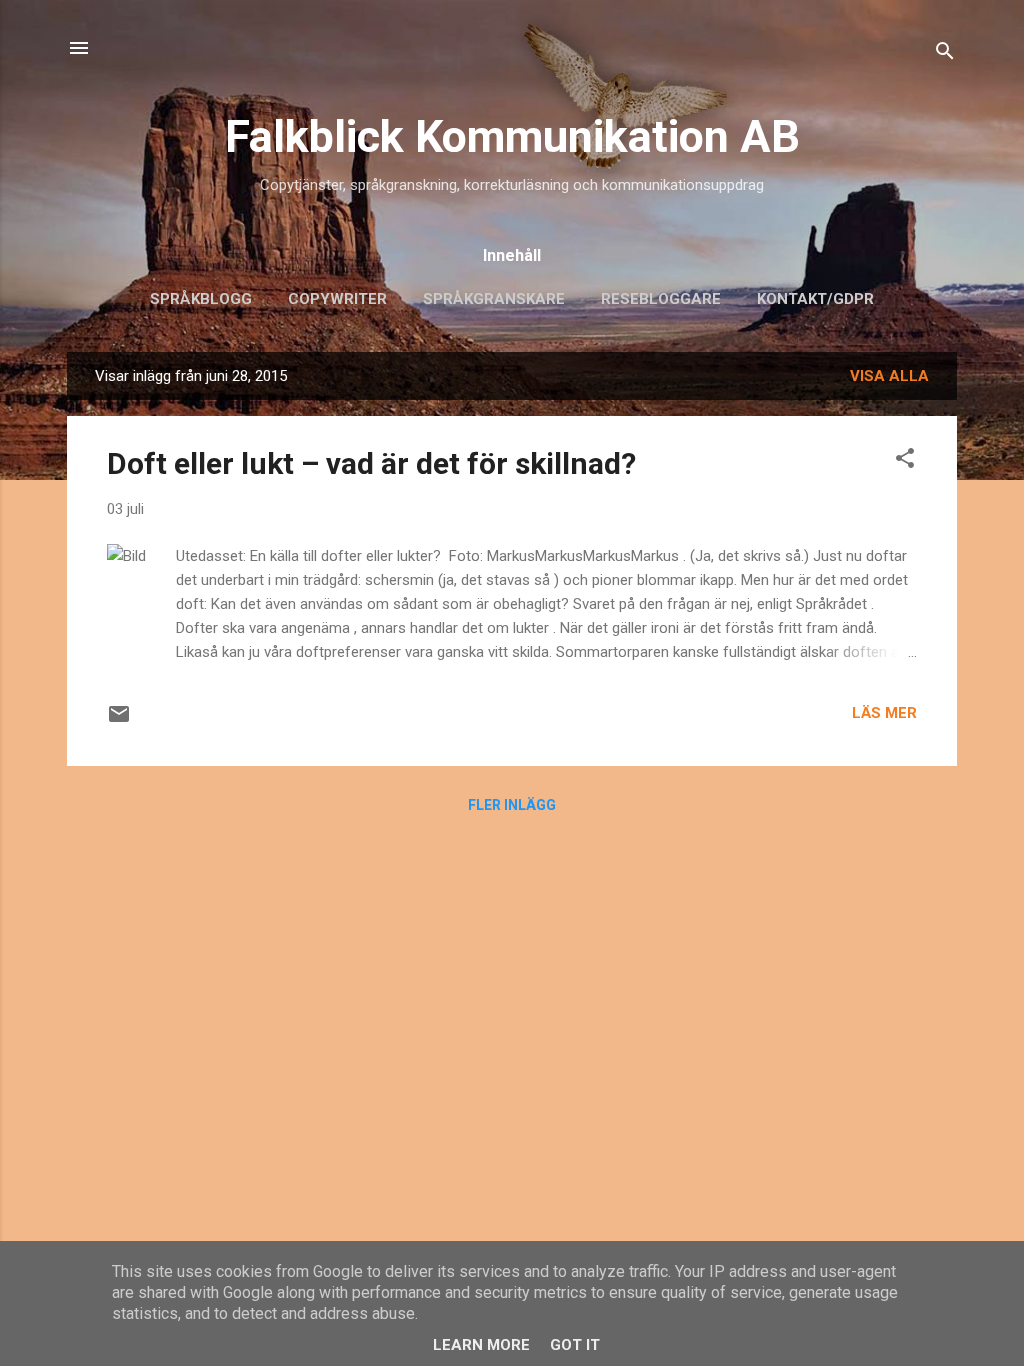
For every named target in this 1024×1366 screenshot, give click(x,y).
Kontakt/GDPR (815, 299)
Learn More (481, 1345)
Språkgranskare (494, 299)
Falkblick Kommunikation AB (512, 136)
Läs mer (884, 713)
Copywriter (337, 299)
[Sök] (945, 54)
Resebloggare (661, 299)
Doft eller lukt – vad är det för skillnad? (371, 463)
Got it (575, 1345)
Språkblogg (201, 299)
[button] (905, 461)
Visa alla (889, 376)
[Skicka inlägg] (119, 721)
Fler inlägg (512, 805)
